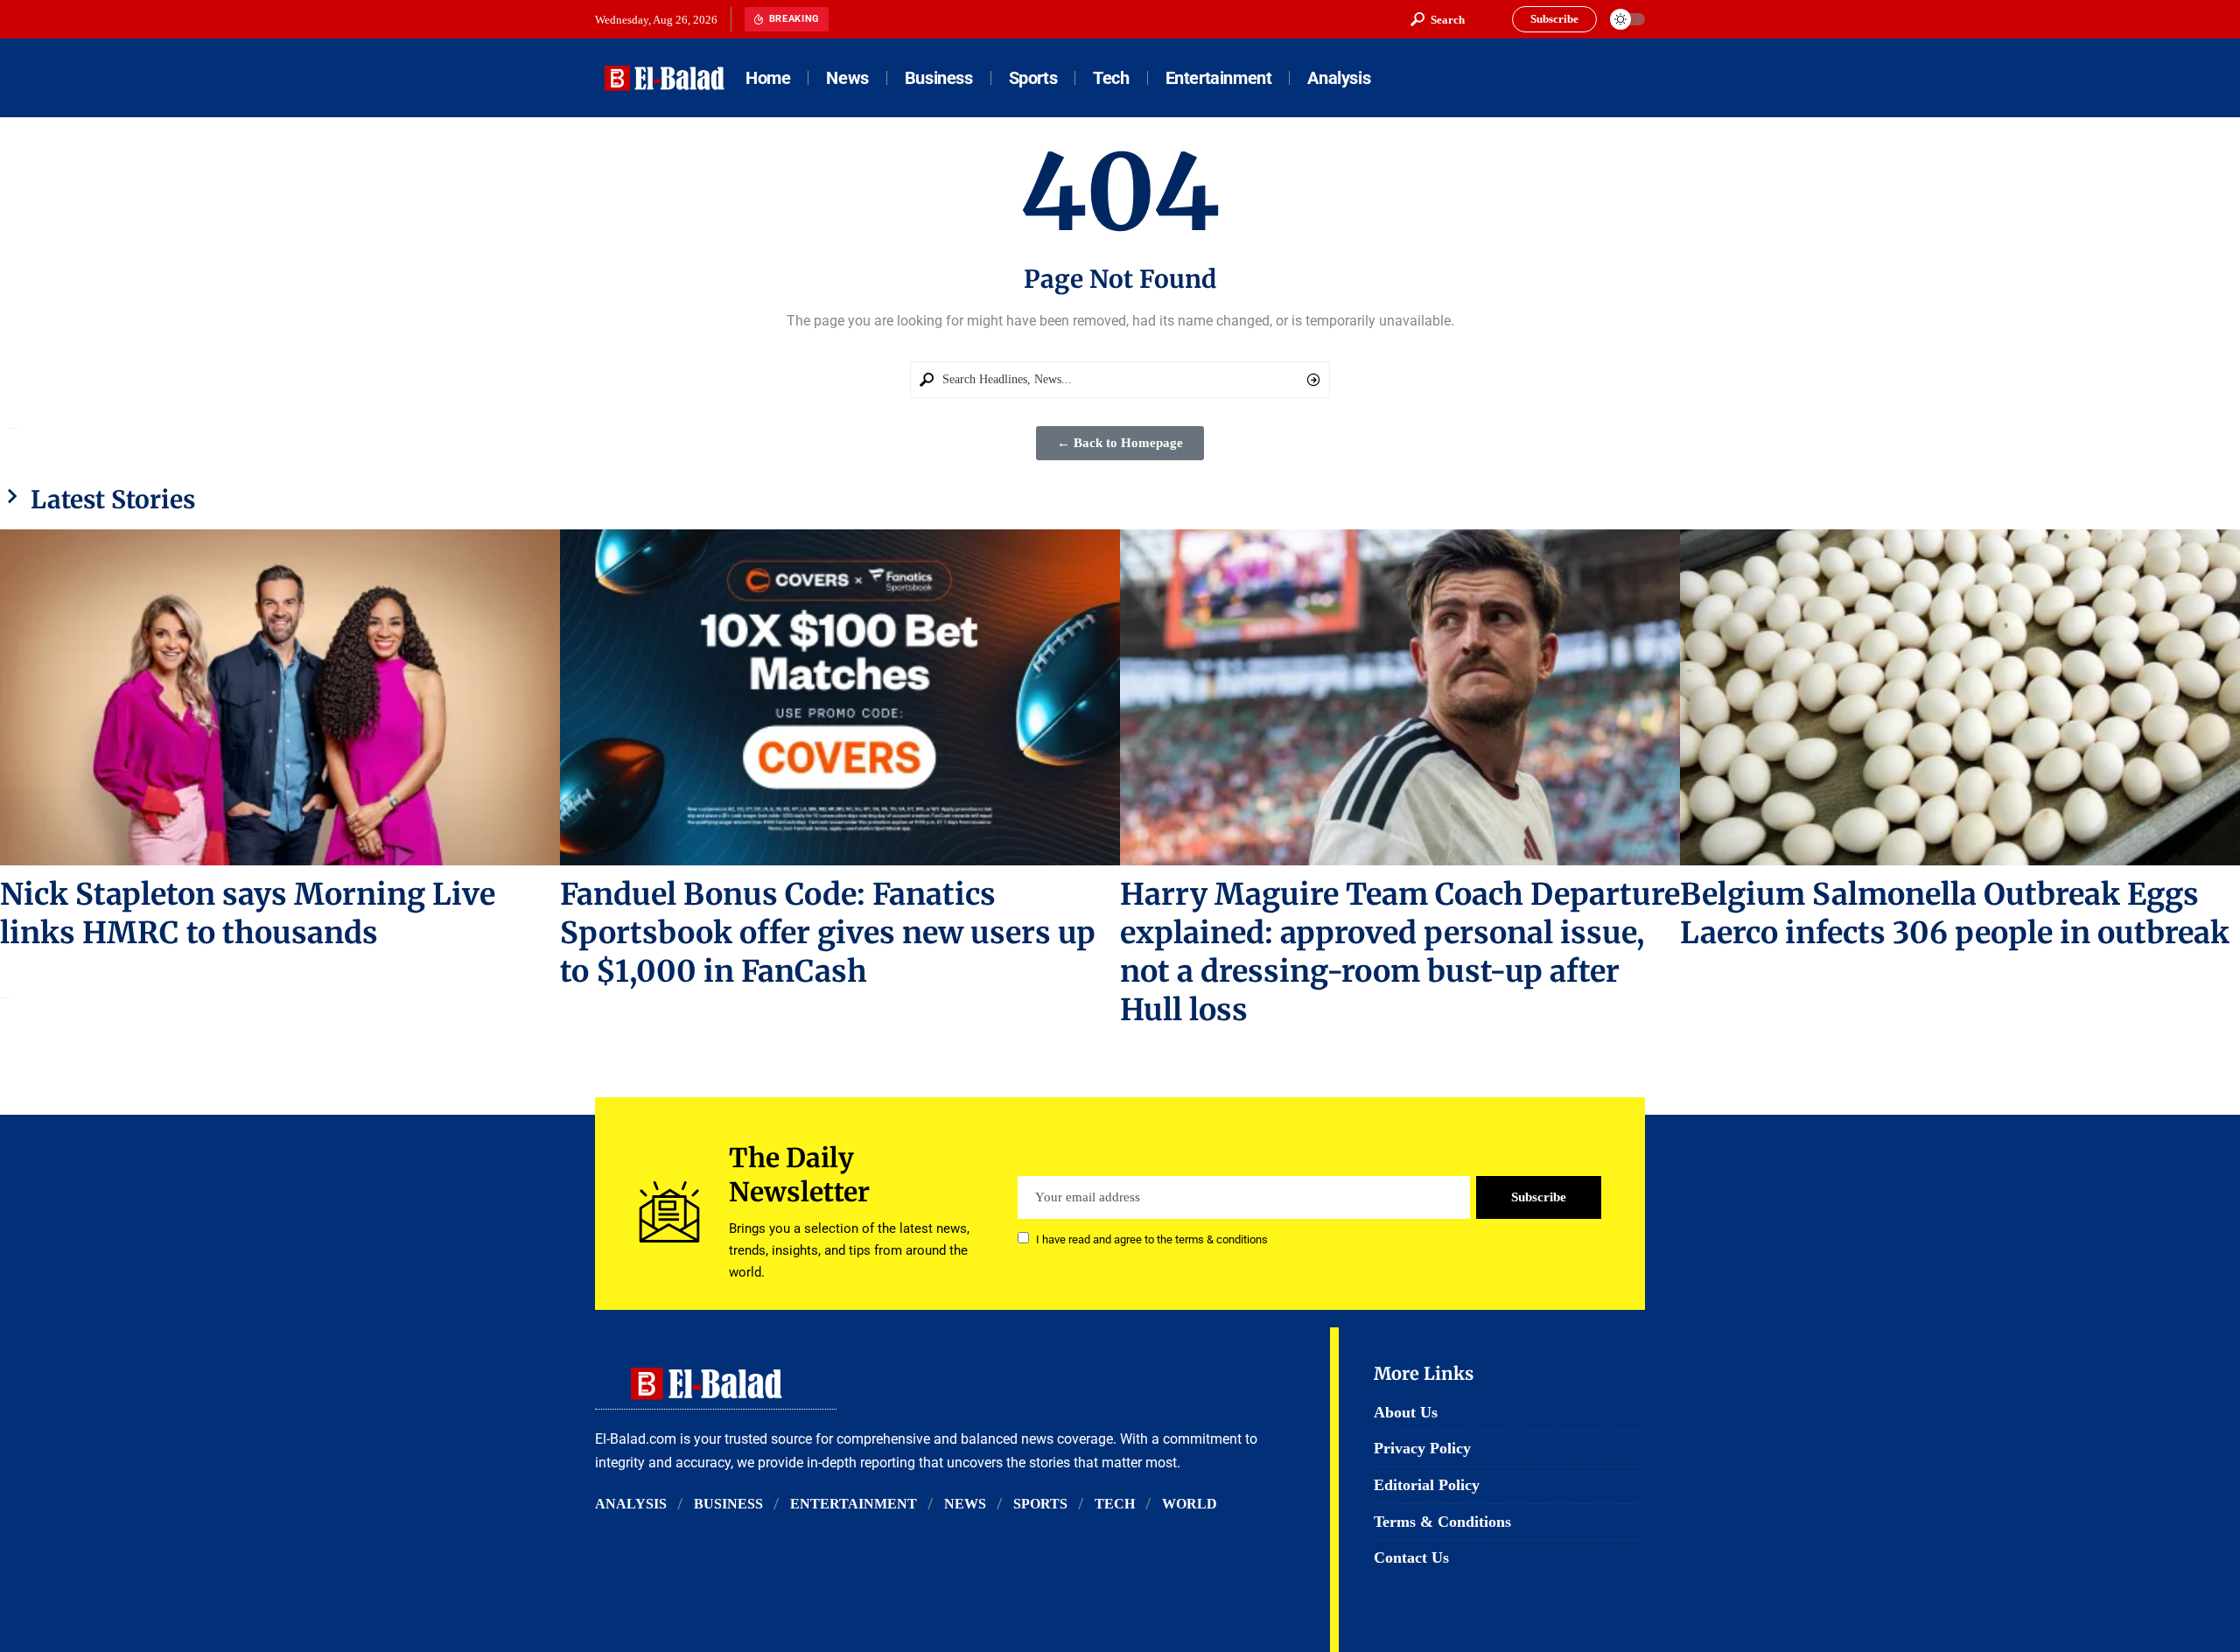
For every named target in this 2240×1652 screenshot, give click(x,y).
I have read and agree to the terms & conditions (1152, 1239)
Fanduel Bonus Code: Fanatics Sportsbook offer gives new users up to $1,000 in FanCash (828, 933)
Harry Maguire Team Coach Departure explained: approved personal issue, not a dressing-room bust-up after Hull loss (1400, 952)
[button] (1438, 19)
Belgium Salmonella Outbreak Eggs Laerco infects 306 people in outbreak (1955, 913)
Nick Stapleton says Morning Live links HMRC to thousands (248, 913)
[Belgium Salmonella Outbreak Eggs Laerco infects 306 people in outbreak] (1960, 697)
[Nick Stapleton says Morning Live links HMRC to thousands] (280, 697)
